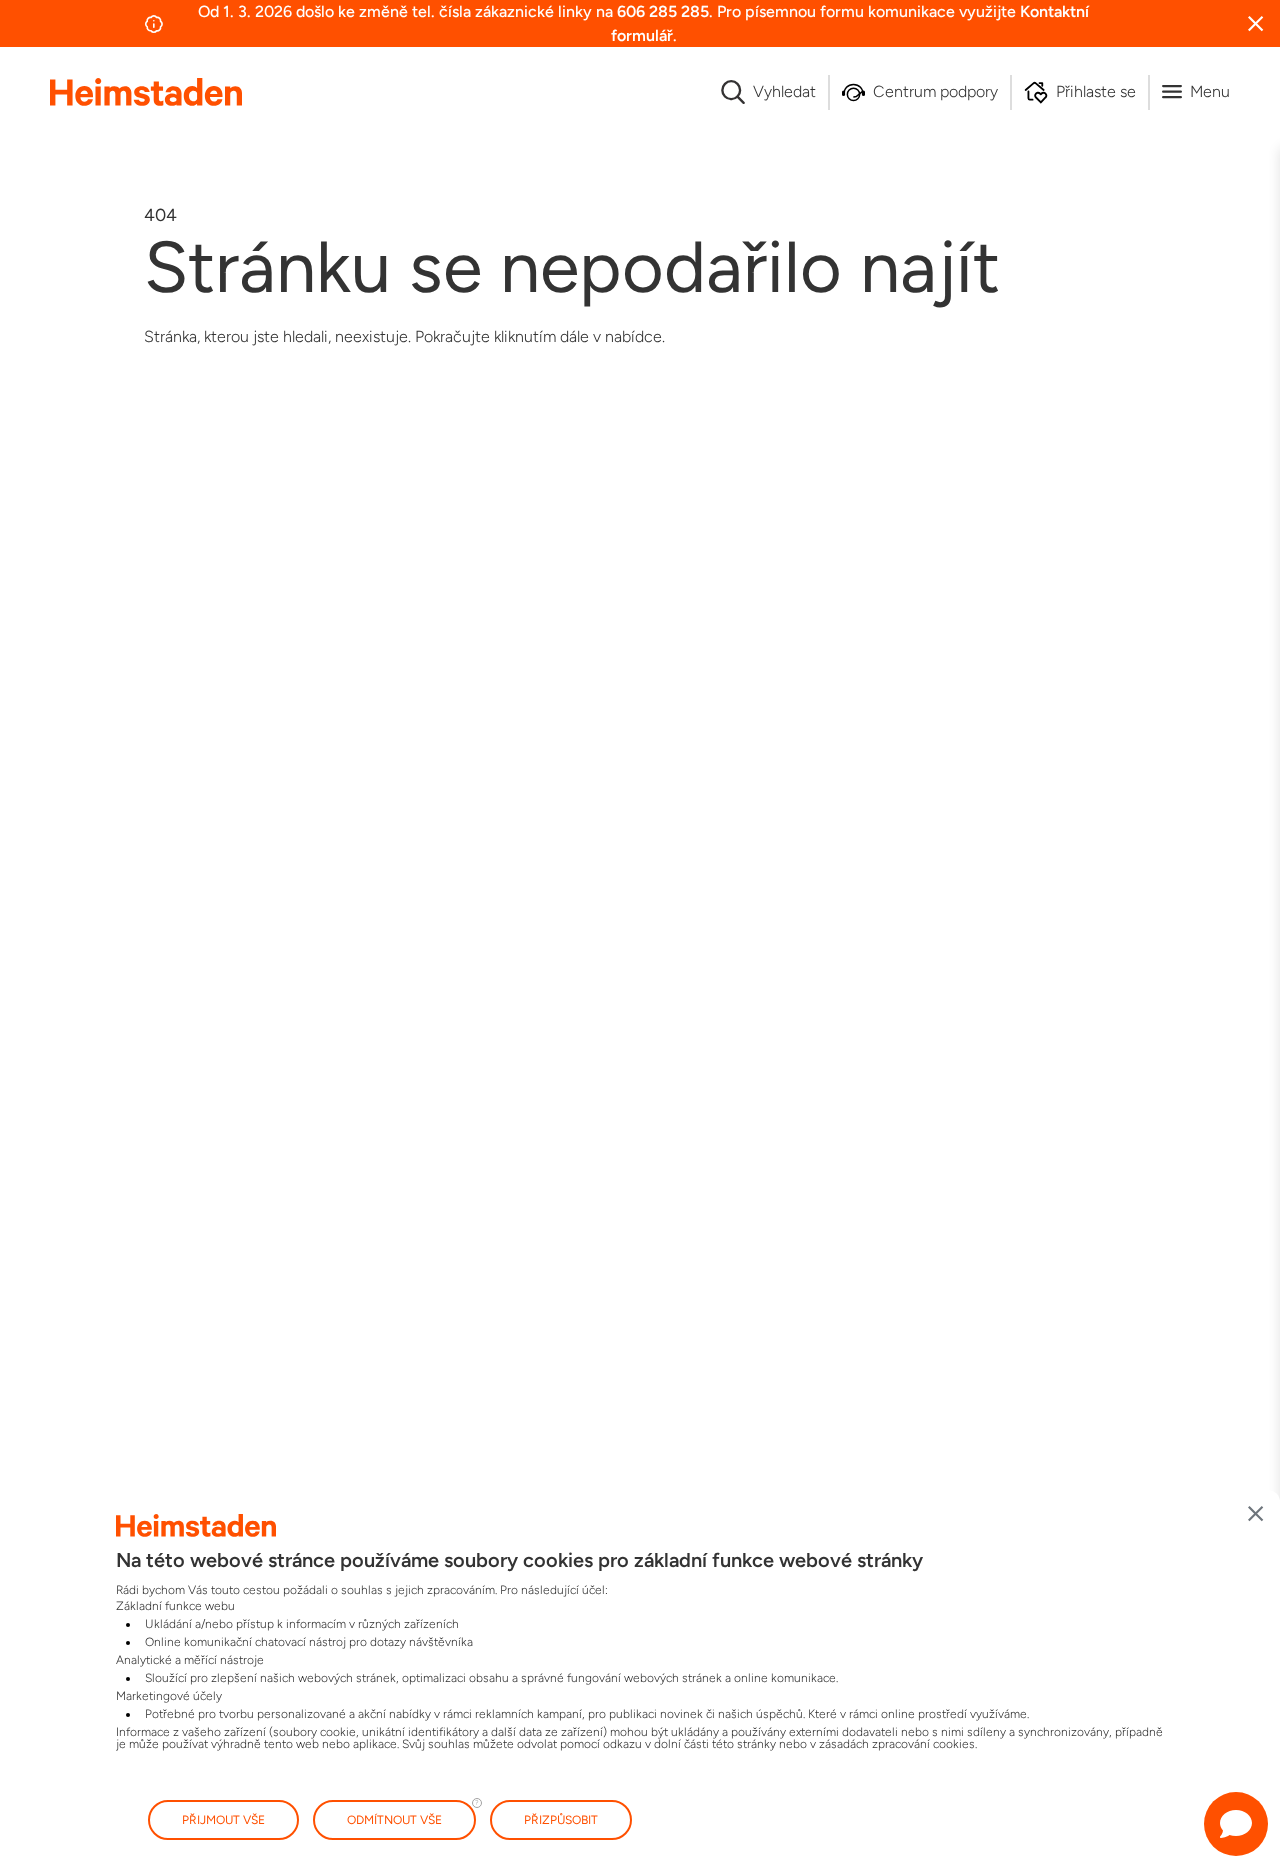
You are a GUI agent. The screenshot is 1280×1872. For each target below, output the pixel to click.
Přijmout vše (223, 1820)
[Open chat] (1236, 1824)
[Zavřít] (1256, 1514)
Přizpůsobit (561, 1820)
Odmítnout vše (394, 1820)
